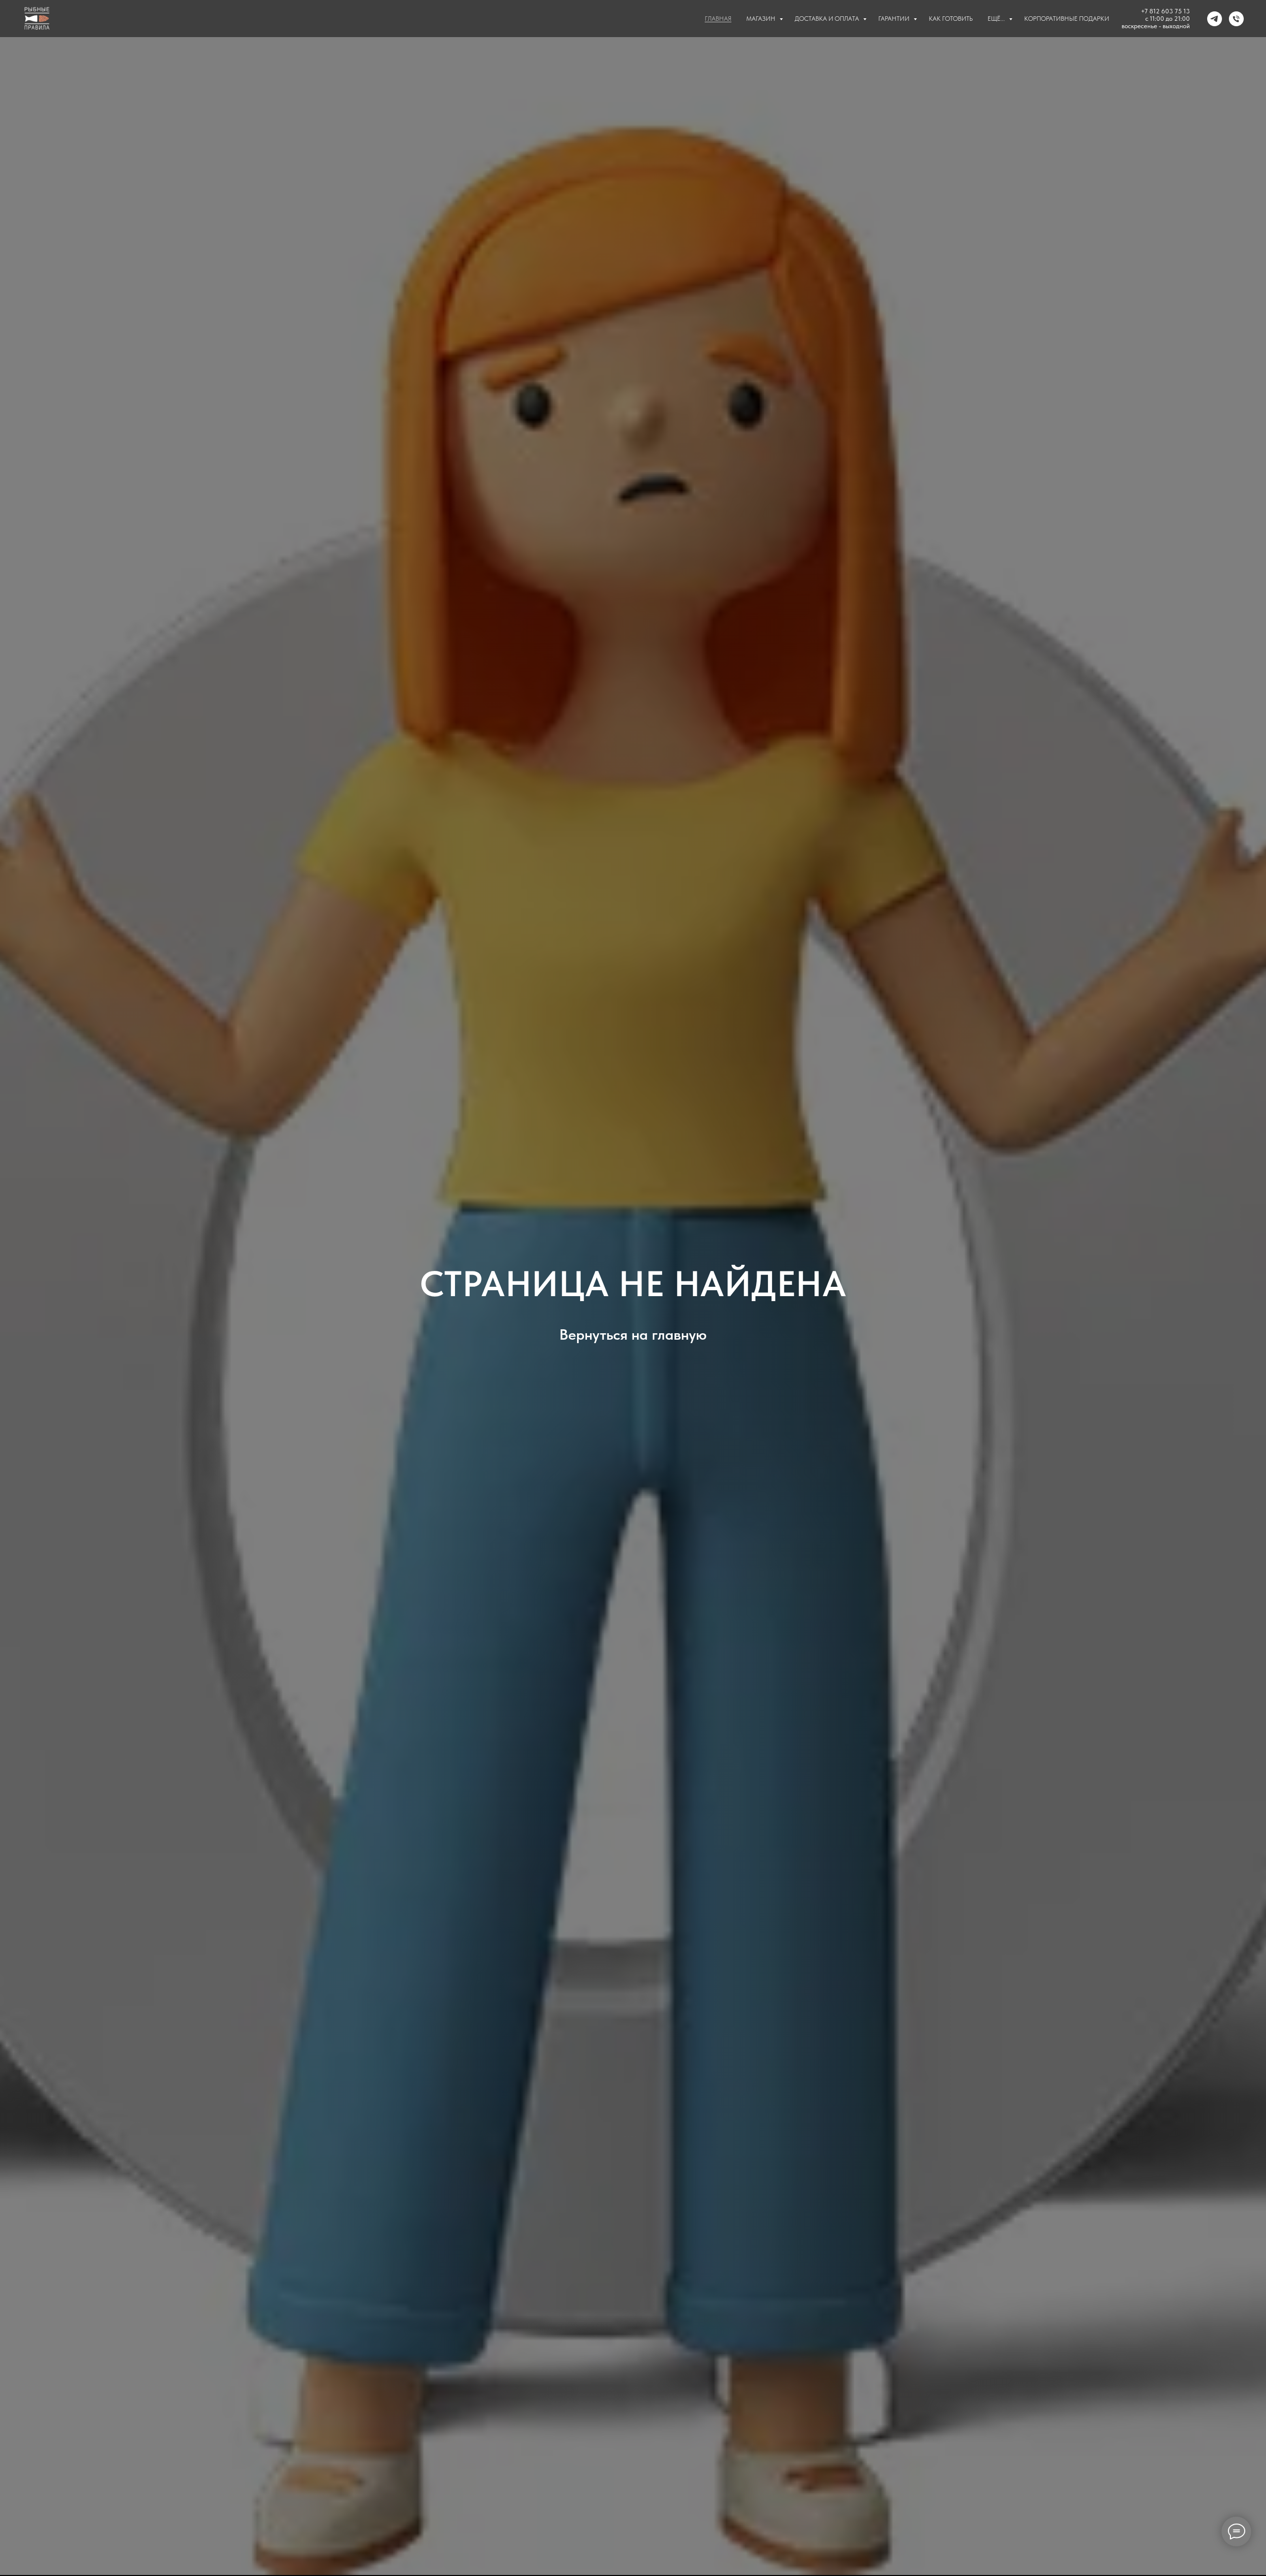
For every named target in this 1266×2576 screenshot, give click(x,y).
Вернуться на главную (633, 1334)
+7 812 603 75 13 (1165, 11)
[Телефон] (1236, 19)
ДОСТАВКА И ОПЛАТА (828, 19)
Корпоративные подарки (1067, 19)
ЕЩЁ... (997, 19)
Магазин (762, 19)
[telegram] (1215, 19)
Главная (718, 19)
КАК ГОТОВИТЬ (951, 19)
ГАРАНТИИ (895, 19)
